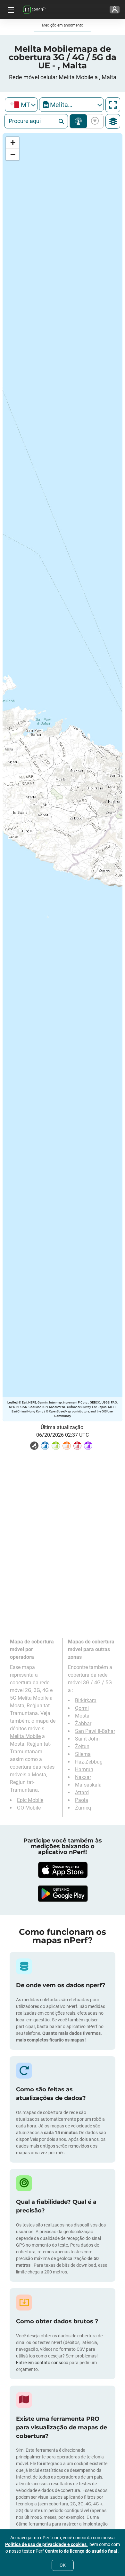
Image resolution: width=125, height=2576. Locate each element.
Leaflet (12, 1402)
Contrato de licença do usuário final (82, 2551)
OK (63, 2565)
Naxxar (83, 1777)
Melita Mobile (25, 1736)
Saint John (87, 1739)
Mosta (82, 1716)
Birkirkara (86, 1700)
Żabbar (83, 1723)
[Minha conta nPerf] (115, 10)
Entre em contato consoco (42, 2363)
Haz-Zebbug (89, 1762)
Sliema (83, 1754)
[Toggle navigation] (10, 10)
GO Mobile (29, 1808)
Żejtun (82, 1746)
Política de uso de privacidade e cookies (46, 2544)
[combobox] (21, 105)
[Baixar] (63, 1870)
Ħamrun (84, 1769)
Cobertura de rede (78, 121)
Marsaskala (88, 1785)
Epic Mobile (30, 1800)
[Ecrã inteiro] (113, 105)
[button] (13, 143)
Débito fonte (94, 121)
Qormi (82, 1708)
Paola (82, 1800)
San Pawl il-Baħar (95, 1731)
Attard (82, 1792)
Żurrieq (83, 1808)
